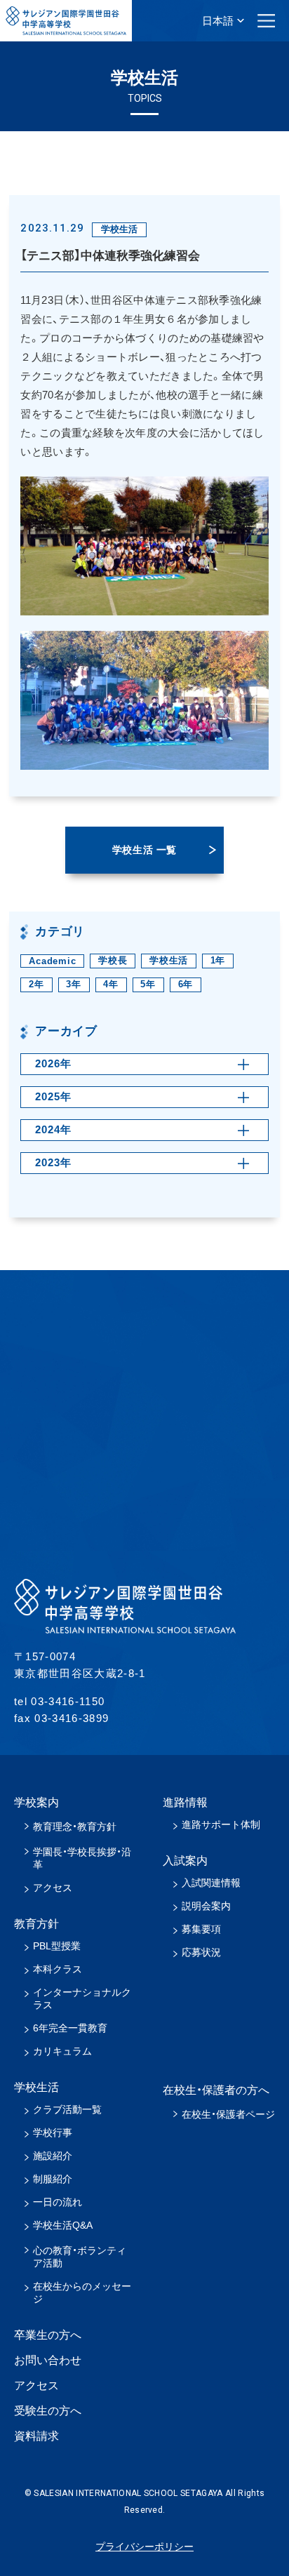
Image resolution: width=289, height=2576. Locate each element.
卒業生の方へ (48, 2335)
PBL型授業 (57, 1946)
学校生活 (169, 960)
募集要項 (201, 1929)
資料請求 (36, 2436)
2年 (36, 984)
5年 (148, 984)
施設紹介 (53, 2156)
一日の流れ (58, 2202)
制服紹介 (53, 2179)
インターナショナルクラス (82, 1998)
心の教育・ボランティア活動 (80, 2257)
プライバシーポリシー (144, 2547)
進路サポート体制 (221, 1824)
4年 (111, 984)
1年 (218, 960)
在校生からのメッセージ (82, 2293)
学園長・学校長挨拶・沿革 (82, 1858)
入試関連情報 (211, 1883)
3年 (74, 984)
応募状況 (201, 1952)
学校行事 (53, 2133)
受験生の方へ (48, 2411)
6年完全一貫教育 (70, 2028)
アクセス (53, 1888)
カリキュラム (62, 2051)
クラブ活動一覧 (67, 2109)
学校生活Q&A (63, 2225)
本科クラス (58, 1969)
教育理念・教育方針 (75, 1827)
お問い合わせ (48, 2360)
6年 (186, 984)
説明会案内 (206, 1906)
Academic (52, 961)
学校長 (113, 960)
